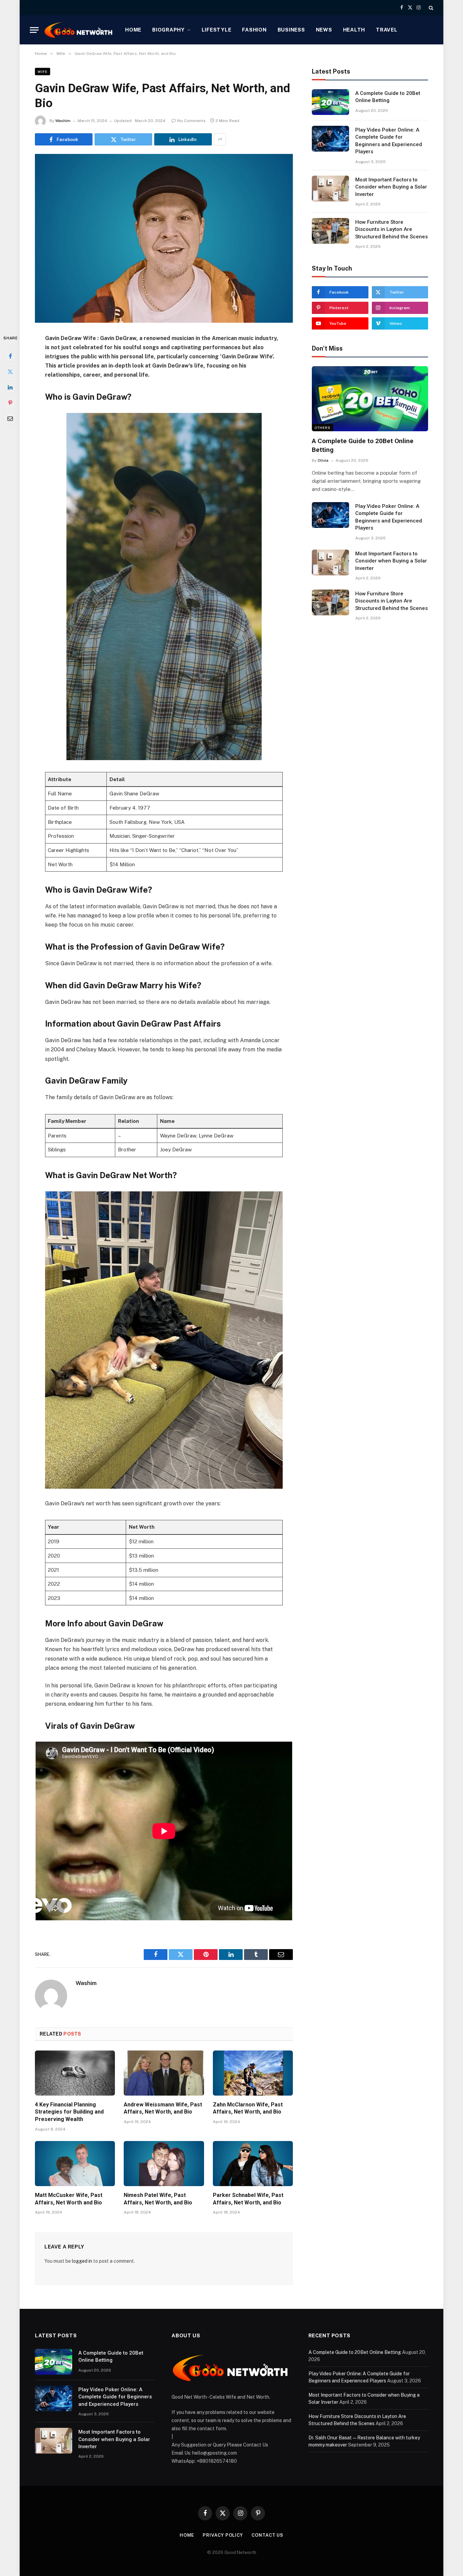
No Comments (192, 121)
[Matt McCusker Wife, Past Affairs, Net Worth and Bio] (75, 2164)
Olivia (323, 460)
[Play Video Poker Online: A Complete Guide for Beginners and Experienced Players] (330, 139)
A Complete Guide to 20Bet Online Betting (388, 97)
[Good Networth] (79, 30)
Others (323, 428)
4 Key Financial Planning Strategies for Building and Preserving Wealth (69, 2112)
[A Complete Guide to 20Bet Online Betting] (330, 102)
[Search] (430, 8)
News (324, 30)
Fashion (254, 30)
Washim (63, 121)
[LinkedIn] (10, 387)
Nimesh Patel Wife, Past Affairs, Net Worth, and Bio (158, 2199)
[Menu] (34, 30)
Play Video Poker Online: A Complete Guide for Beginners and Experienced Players (389, 141)
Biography (168, 30)
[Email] (10, 418)
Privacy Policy (223, 2535)
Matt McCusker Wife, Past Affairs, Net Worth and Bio (69, 2199)
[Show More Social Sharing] (220, 139)
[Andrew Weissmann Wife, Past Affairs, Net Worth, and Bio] (164, 2073)
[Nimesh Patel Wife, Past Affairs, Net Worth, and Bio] (164, 2164)
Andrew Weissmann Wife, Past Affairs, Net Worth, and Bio (163, 2108)
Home (133, 30)
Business (291, 30)
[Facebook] (10, 356)
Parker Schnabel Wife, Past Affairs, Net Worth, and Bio (248, 2199)
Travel (387, 30)
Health (354, 30)
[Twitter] (10, 371)
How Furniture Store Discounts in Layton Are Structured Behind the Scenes (391, 229)
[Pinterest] (10, 402)
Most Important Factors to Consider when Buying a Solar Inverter (391, 187)
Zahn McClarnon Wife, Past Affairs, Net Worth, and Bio (248, 2108)
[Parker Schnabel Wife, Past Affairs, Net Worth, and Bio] (253, 2164)
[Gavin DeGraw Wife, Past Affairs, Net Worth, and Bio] (164, 238)
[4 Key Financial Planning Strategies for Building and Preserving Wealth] (75, 2073)
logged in (82, 2261)
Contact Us (267, 2535)
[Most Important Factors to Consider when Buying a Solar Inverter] (330, 189)
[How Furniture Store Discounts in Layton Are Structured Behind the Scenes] (330, 231)
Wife (43, 72)
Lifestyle (217, 30)
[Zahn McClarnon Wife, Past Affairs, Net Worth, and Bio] (253, 2073)
